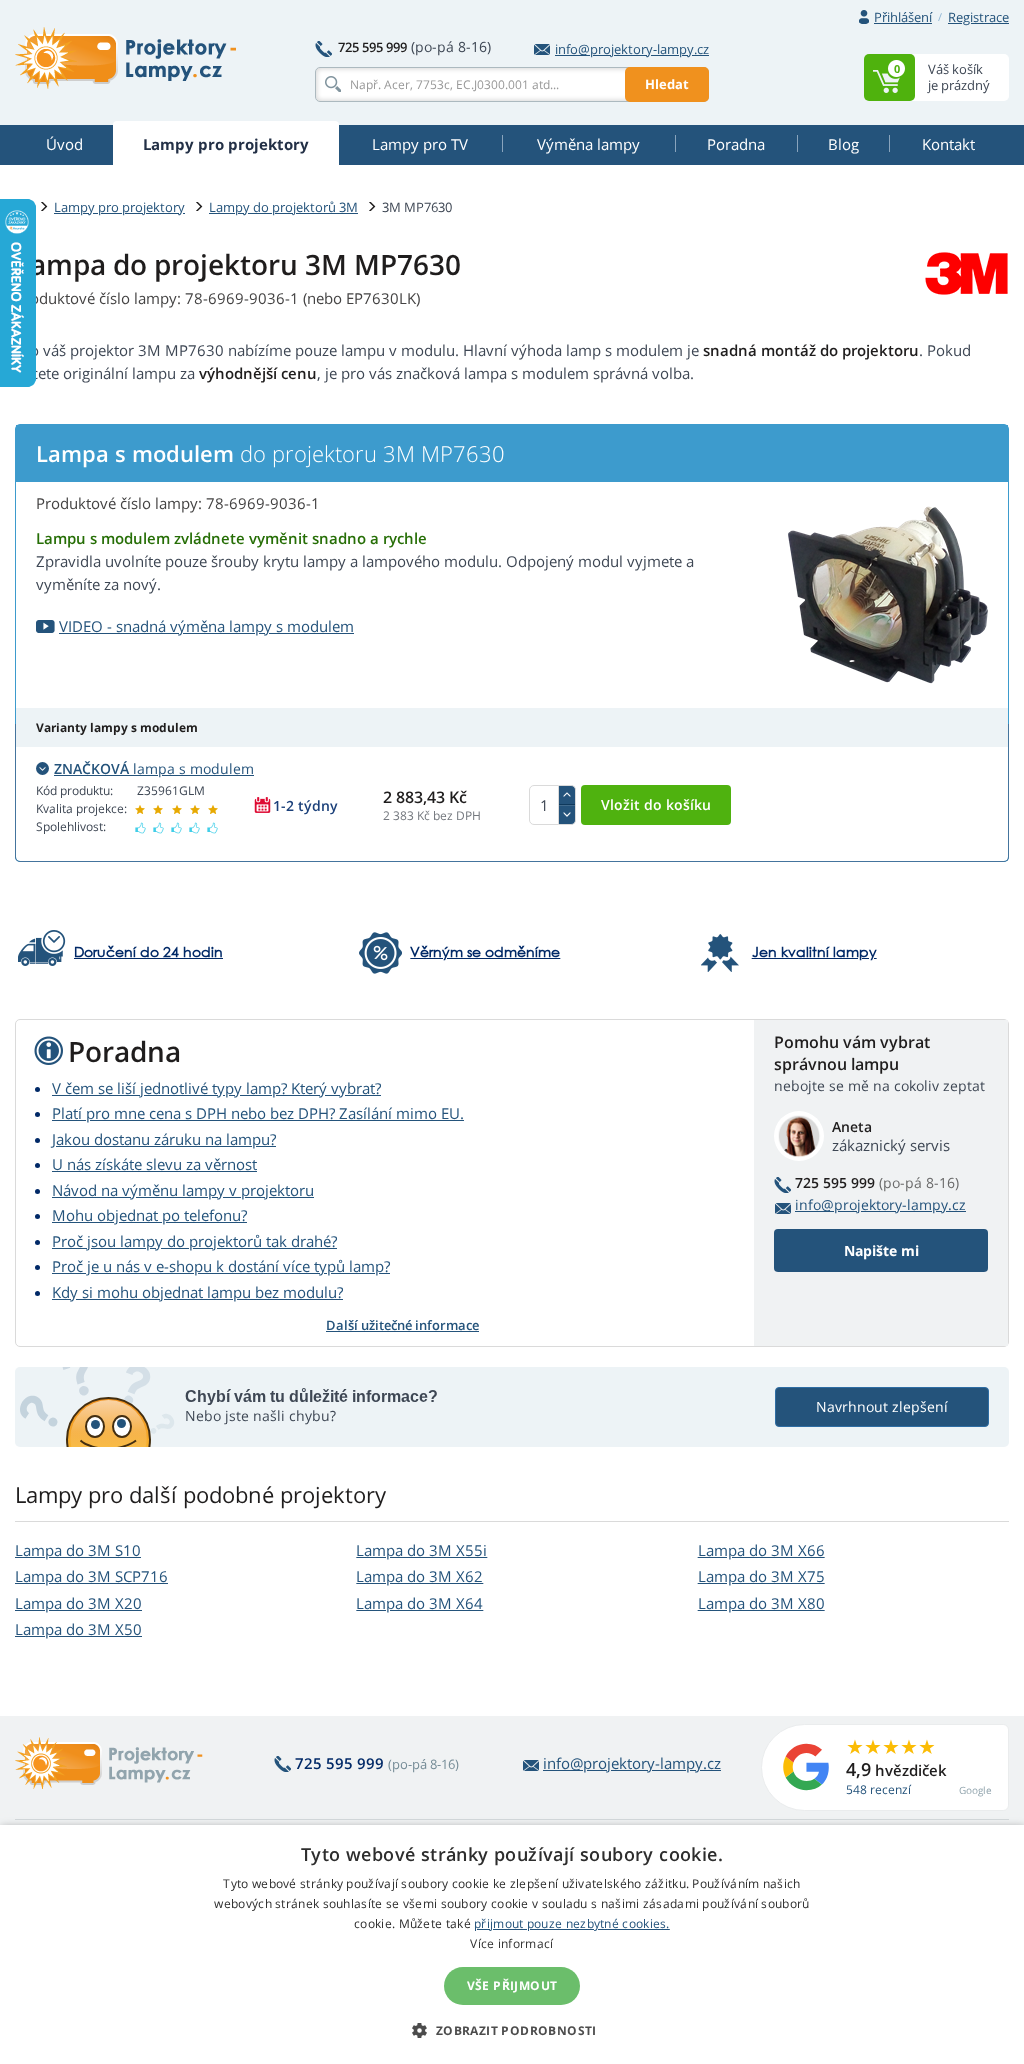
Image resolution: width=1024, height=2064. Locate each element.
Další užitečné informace (402, 1325)
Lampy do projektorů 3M (283, 207)
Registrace (978, 17)
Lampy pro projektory (119, 207)
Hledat (667, 84)
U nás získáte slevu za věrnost (154, 1164)
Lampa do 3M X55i (421, 1550)
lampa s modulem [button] (154, 768)
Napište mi (881, 1250)
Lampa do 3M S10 (78, 1550)
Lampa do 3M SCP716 (91, 1576)
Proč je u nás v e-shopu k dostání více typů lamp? (221, 1266)
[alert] (512, 1944)
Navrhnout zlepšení (882, 1406)
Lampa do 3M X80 (761, 1603)
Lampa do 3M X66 (761, 1550)
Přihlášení (903, 17)
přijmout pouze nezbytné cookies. (572, 1923)
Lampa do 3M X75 (761, 1576)
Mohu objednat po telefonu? (149, 1215)
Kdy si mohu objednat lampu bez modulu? (197, 1292)
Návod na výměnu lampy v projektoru (183, 1190)
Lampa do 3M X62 (419, 1576)
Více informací (511, 1943)
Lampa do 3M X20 (78, 1603)
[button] (511, 2030)
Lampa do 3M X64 (419, 1603)
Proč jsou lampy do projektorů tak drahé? (194, 1241)
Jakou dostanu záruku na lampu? (164, 1139)
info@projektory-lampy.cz (632, 49)
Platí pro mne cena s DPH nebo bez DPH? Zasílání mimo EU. (258, 1113)
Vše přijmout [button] (512, 1985)
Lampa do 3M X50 (78, 1629)
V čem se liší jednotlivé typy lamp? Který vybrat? (216, 1088)
